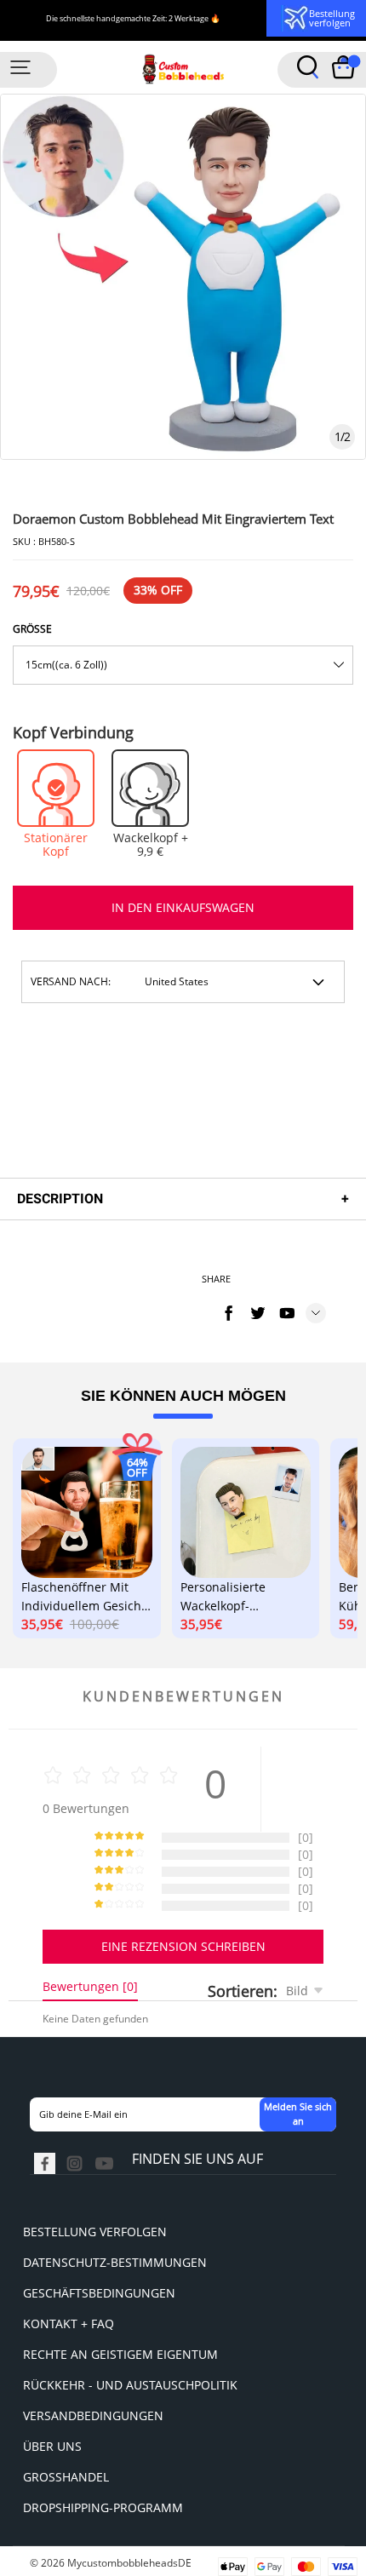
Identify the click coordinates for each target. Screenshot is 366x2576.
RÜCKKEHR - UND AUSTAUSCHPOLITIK (130, 2385)
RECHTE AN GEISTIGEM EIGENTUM (120, 2354)
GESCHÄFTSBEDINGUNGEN (99, 2293)
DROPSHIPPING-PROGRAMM (103, 2507)
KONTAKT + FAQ (69, 2324)
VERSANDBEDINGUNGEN (93, 2415)
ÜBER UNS (52, 2446)
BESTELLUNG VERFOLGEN (95, 2232)
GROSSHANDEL (66, 2477)
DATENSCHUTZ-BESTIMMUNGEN (115, 2262)
